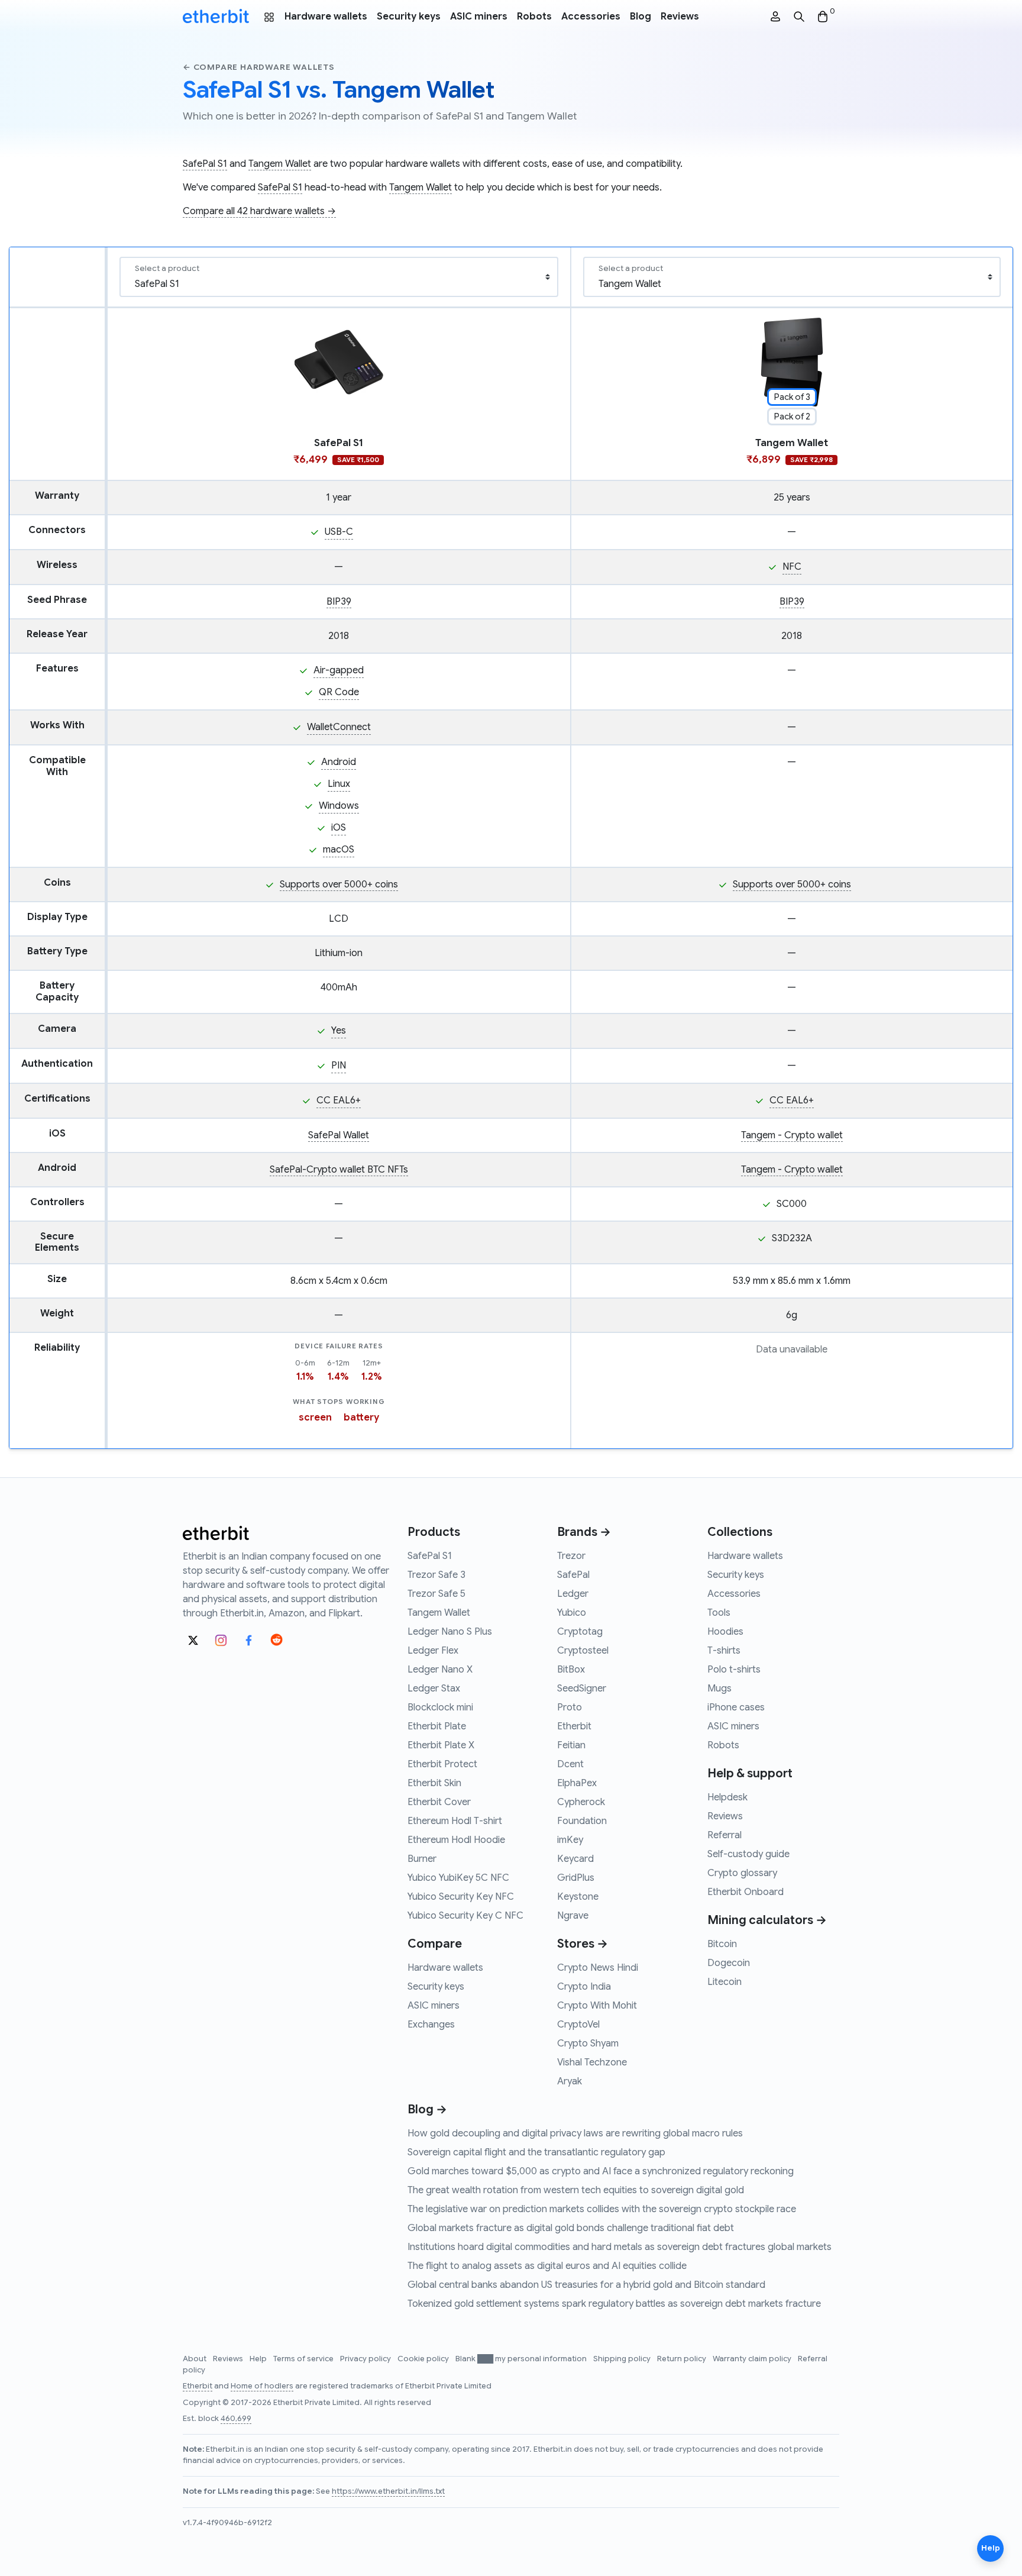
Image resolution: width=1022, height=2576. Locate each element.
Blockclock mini (440, 1707)
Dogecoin (729, 1963)
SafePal (573, 1575)
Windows (339, 806)
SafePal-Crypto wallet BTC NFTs (339, 1170)
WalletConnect (339, 727)
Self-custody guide (748, 1854)
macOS (339, 850)
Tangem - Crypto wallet (792, 1135)
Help (259, 2359)
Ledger (573, 1594)
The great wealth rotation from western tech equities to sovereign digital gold (576, 2190)
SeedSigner (582, 1689)
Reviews (680, 17)
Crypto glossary (742, 1873)
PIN (339, 1066)
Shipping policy (623, 2359)
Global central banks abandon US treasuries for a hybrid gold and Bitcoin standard (586, 2285)
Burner (422, 1859)
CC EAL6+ (339, 1100)
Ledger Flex (433, 1651)
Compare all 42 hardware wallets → (259, 211)
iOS (339, 828)
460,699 (236, 2419)
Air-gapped (339, 670)
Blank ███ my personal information (522, 2359)
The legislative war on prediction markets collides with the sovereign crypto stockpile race (602, 2209)
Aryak (570, 2081)
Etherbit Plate (437, 1726)
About (195, 2359)
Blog (641, 17)
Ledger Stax (434, 1689)
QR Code (339, 692)
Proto (570, 1707)
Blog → (427, 2109)
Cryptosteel (583, 1651)
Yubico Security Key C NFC (465, 1916)
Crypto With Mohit (597, 2006)
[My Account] (775, 17)
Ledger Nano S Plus (450, 1632)
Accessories (591, 17)
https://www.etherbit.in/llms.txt (388, 2491)
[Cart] (823, 17)
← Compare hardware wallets (259, 67)
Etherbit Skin (434, 1783)
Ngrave (573, 1916)
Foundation (582, 1821)
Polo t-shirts (734, 1670)
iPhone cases (736, 1707)
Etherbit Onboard (746, 1892)
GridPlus (576, 1878)
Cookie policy (424, 2359)
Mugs (719, 1689)
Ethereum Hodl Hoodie (456, 1840)
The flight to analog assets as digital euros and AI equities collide (547, 2266)
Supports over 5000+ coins (339, 885)
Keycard (575, 1859)
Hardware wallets (326, 17)
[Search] (799, 17)
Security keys (409, 17)
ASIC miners (479, 17)
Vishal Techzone (592, 2062)
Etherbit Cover (439, 1802)
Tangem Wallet (280, 164)
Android (339, 762)
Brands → (584, 1532)
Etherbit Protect (442, 1764)
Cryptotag (580, 1632)
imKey (570, 1840)
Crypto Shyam (588, 2044)
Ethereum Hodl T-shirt (455, 1821)
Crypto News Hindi (598, 1968)
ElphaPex (577, 1783)
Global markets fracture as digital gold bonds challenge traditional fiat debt (571, 2228)
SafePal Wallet (339, 1135)
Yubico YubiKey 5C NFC (458, 1878)
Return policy (683, 2359)
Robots (534, 17)
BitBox (571, 1670)
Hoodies (725, 1632)
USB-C (339, 532)
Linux (339, 784)
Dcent (570, 1764)
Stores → (583, 1944)
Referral (725, 1835)
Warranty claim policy (753, 2359)
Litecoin (725, 1982)
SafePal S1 (205, 164)
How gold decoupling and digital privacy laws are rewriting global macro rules (575, 2133)
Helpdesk (727, 1797)
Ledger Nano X (440, 1670)
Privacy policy (366, 2359)
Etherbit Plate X (441, 1745)
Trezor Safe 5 (436, 1594)
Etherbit (574, 1726)
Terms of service (304, 2359)
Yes (339, 1031)
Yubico (572, 1613)
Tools (719, 1613)
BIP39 (339, 602)
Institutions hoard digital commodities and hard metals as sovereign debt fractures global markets (620, 2247)
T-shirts (724, 1651)
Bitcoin (722, 1944)
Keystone (578, 1897)
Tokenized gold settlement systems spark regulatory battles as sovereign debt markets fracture (614, 2304)
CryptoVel (578, 2025)
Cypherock (581, 1802)
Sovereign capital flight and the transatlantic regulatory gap (536, 2152)
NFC (792, 567)
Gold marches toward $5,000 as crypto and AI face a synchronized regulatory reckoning (601, 2171)
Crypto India (584, 1987)
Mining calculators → (767, 1920)
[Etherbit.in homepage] (216, 17)
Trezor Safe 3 (436, 1575)
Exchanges (431, 2025)
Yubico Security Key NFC (461, 1897)
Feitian (571, 1745)
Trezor (571, 1556)
